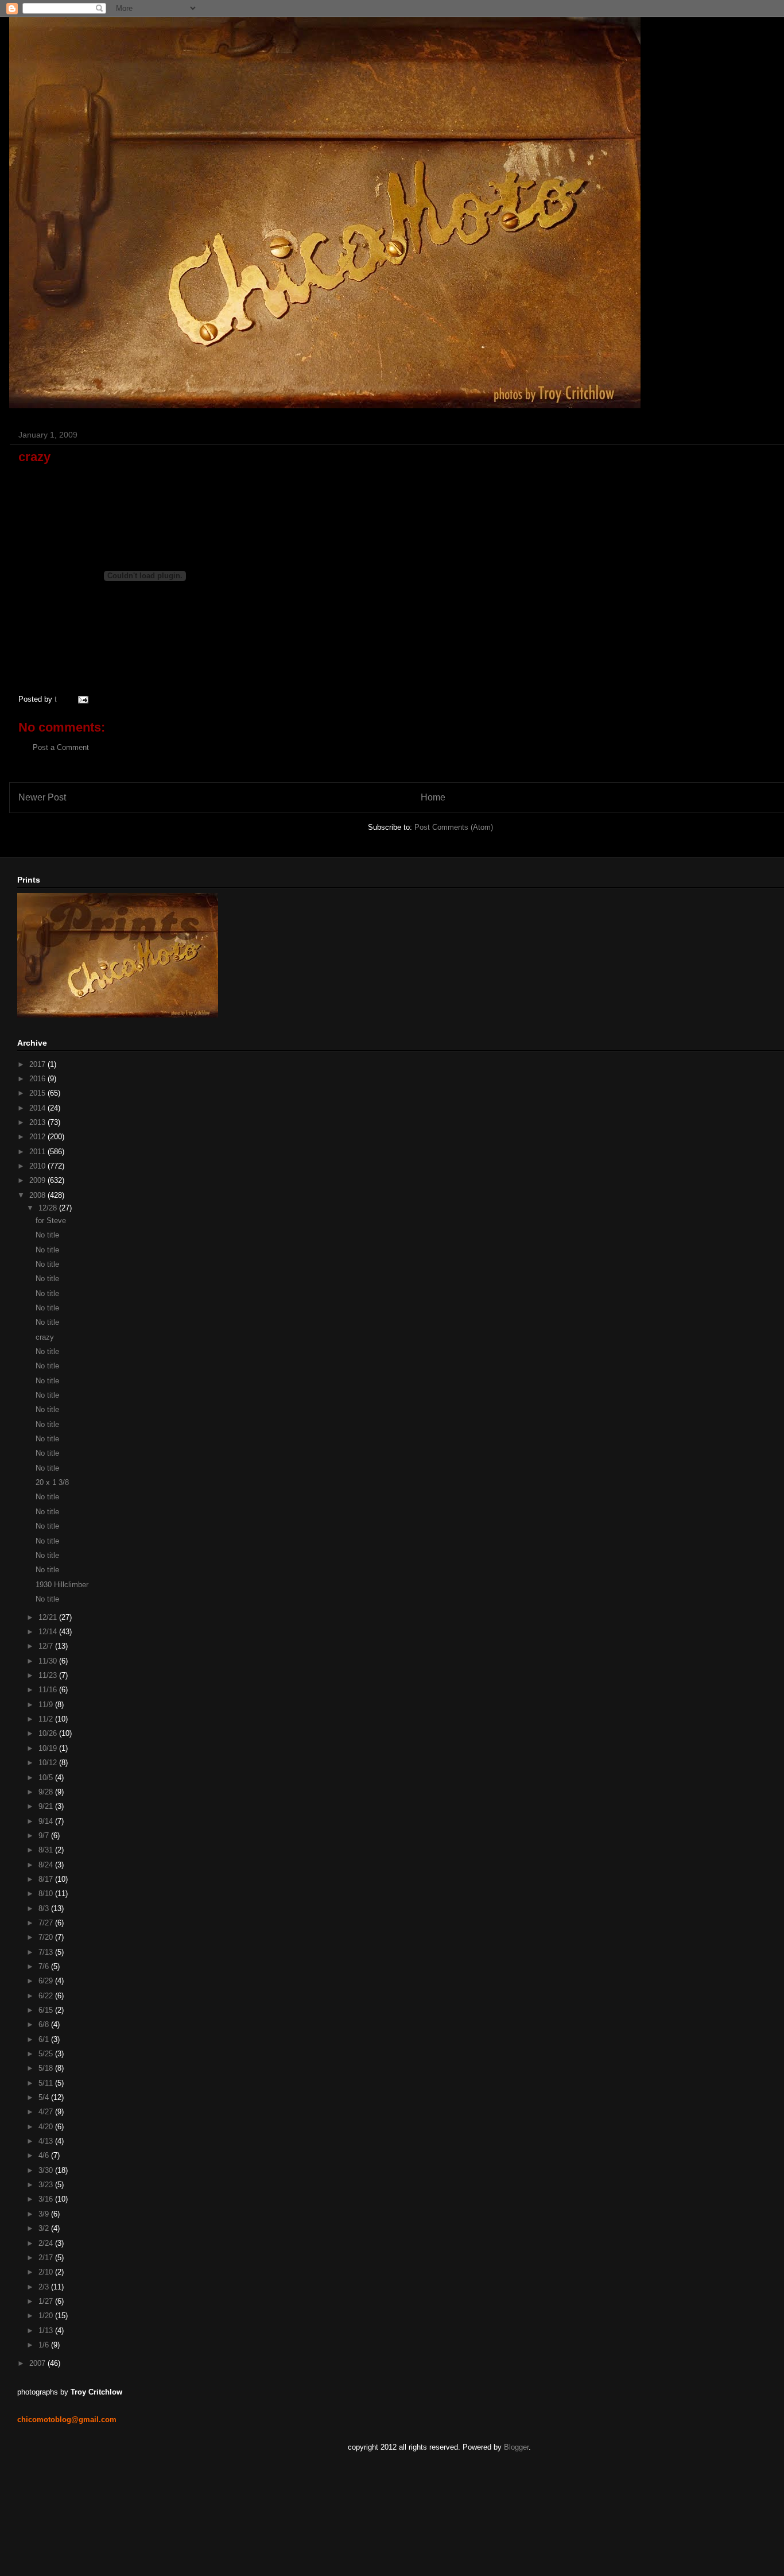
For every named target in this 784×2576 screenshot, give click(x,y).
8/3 (45, 1908)
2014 (38, 1108)
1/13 (47, 2331)
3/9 (45, 2214)
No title (47, 1235)
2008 (38, 1195)
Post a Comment (61, 747)
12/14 (49, 1632)
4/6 (45, 2155)
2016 (38, 1079)
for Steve (51, 1221)
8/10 (47, 1894)
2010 (38, 1166)
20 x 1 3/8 (52, 1482)
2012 (38, 1137)
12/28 (49, 1208)
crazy (45, 1337)
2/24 (47, 2243)
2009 (38, 1180)
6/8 (45, 2024)
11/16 (49, 1690)
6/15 (47, 2010)
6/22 (47, 1996)
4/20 (47, 2127)
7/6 (45, 1966)
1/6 (45, 2345)
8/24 (47, 1865)
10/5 (47, 1778)
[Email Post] (81, 699)
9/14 (47, 1821)
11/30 (49, 1661)
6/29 (47, 1981)
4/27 (47, 2112)
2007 (38, 2363)
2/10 (47, 2272)
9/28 (47, 1792)
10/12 (49, 1763)
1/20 (47, 2316)
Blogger (516, 2447)
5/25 (47, 2054)
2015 (38, 1093)
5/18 (47, 2068)
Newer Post (42, 797)
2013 (38, 1122)
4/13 (47, 2141)
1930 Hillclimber (62, 1585)
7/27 (47, 1923)
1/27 (47, 2301)
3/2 (45, 2228)
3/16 (47, 2199)
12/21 (49, 1617)
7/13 (47, 1952)
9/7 (45, 1836)
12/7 (47, 1646)
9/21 (47, 1806)
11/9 (47, 1705)
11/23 (49, 1675)
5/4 (45, 2097)
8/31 (47, 1850)
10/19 (49, 1748)
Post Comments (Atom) (454, 827)
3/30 (47, 2170)
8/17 (47, 1879)
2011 (38, 1152)
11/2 (47, 1719)
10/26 (49, 1733)
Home (433, 797)
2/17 (47, 2258)
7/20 (47, 1937)
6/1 (45, 2039)
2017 (38, 1064)
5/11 (47, 2083)
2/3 (45, 2287)
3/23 (47, 2185)
